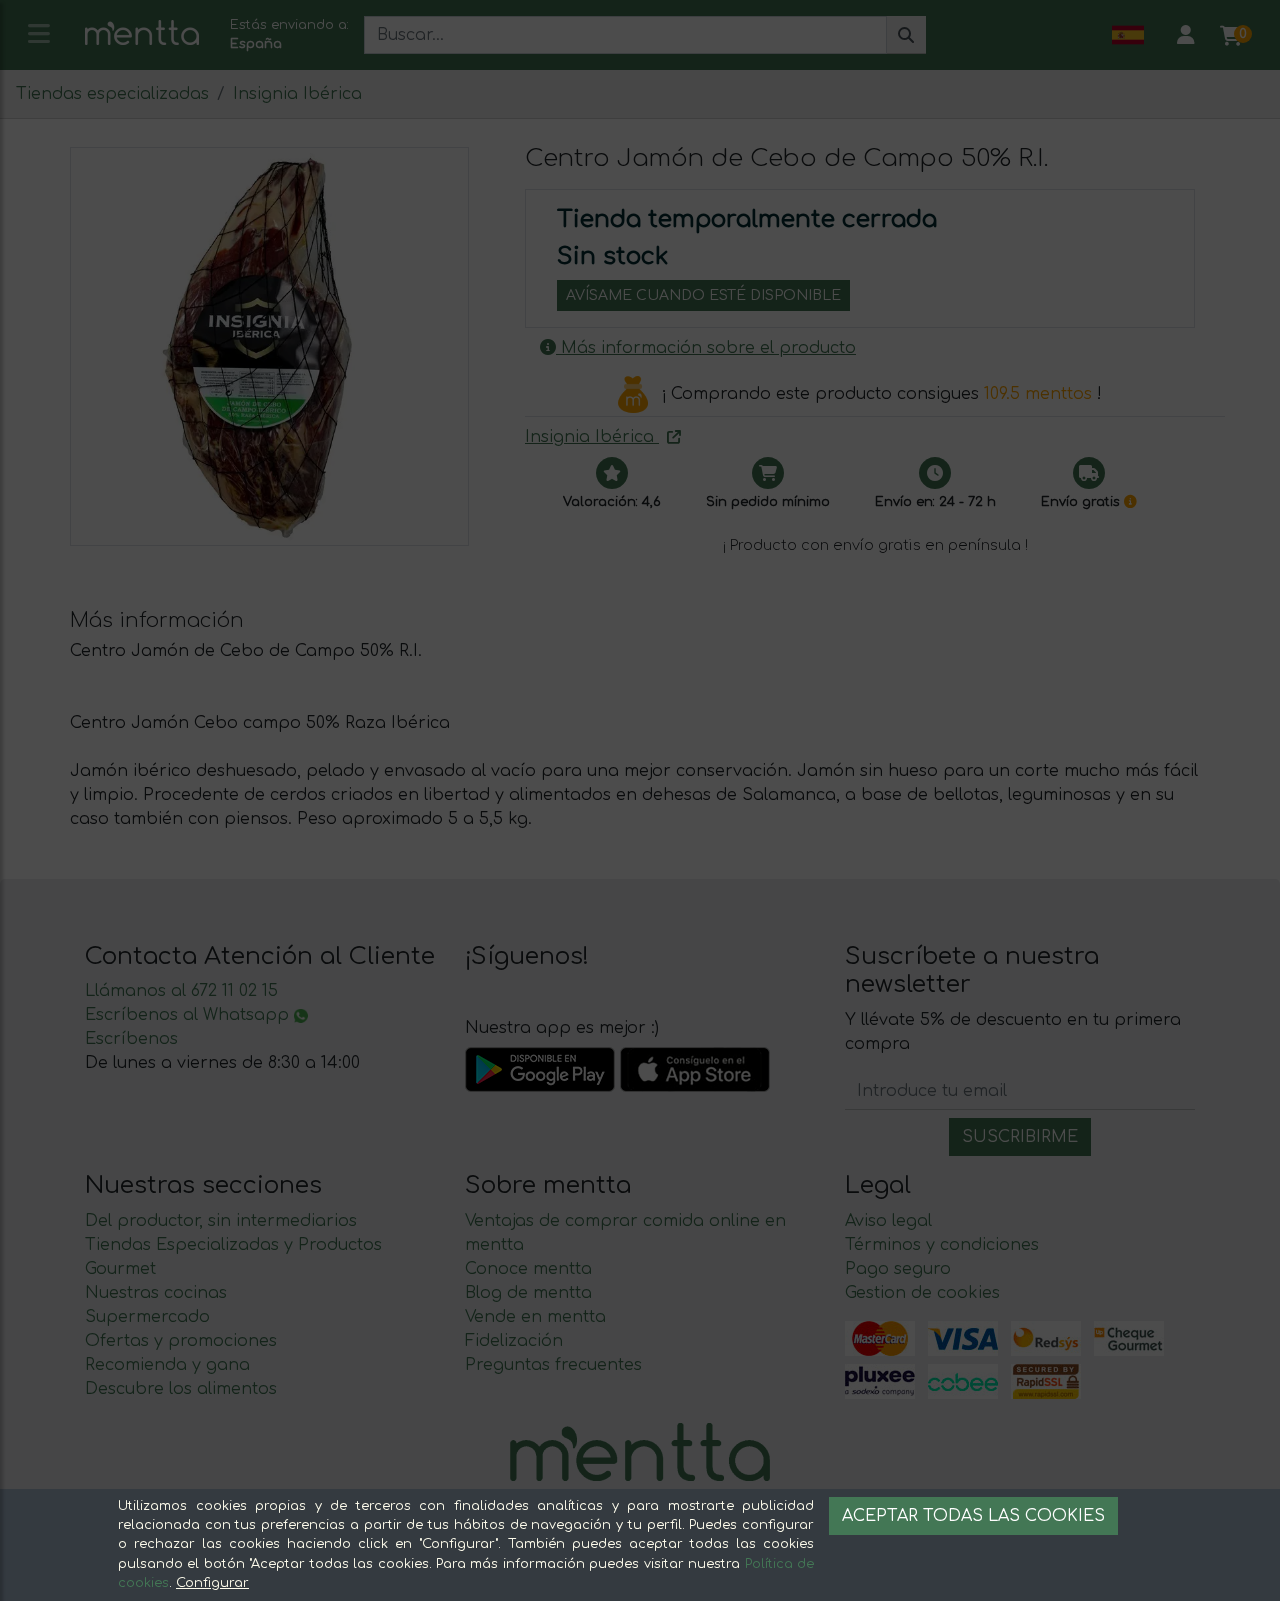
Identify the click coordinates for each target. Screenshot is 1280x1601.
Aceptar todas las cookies (973, 1516)
